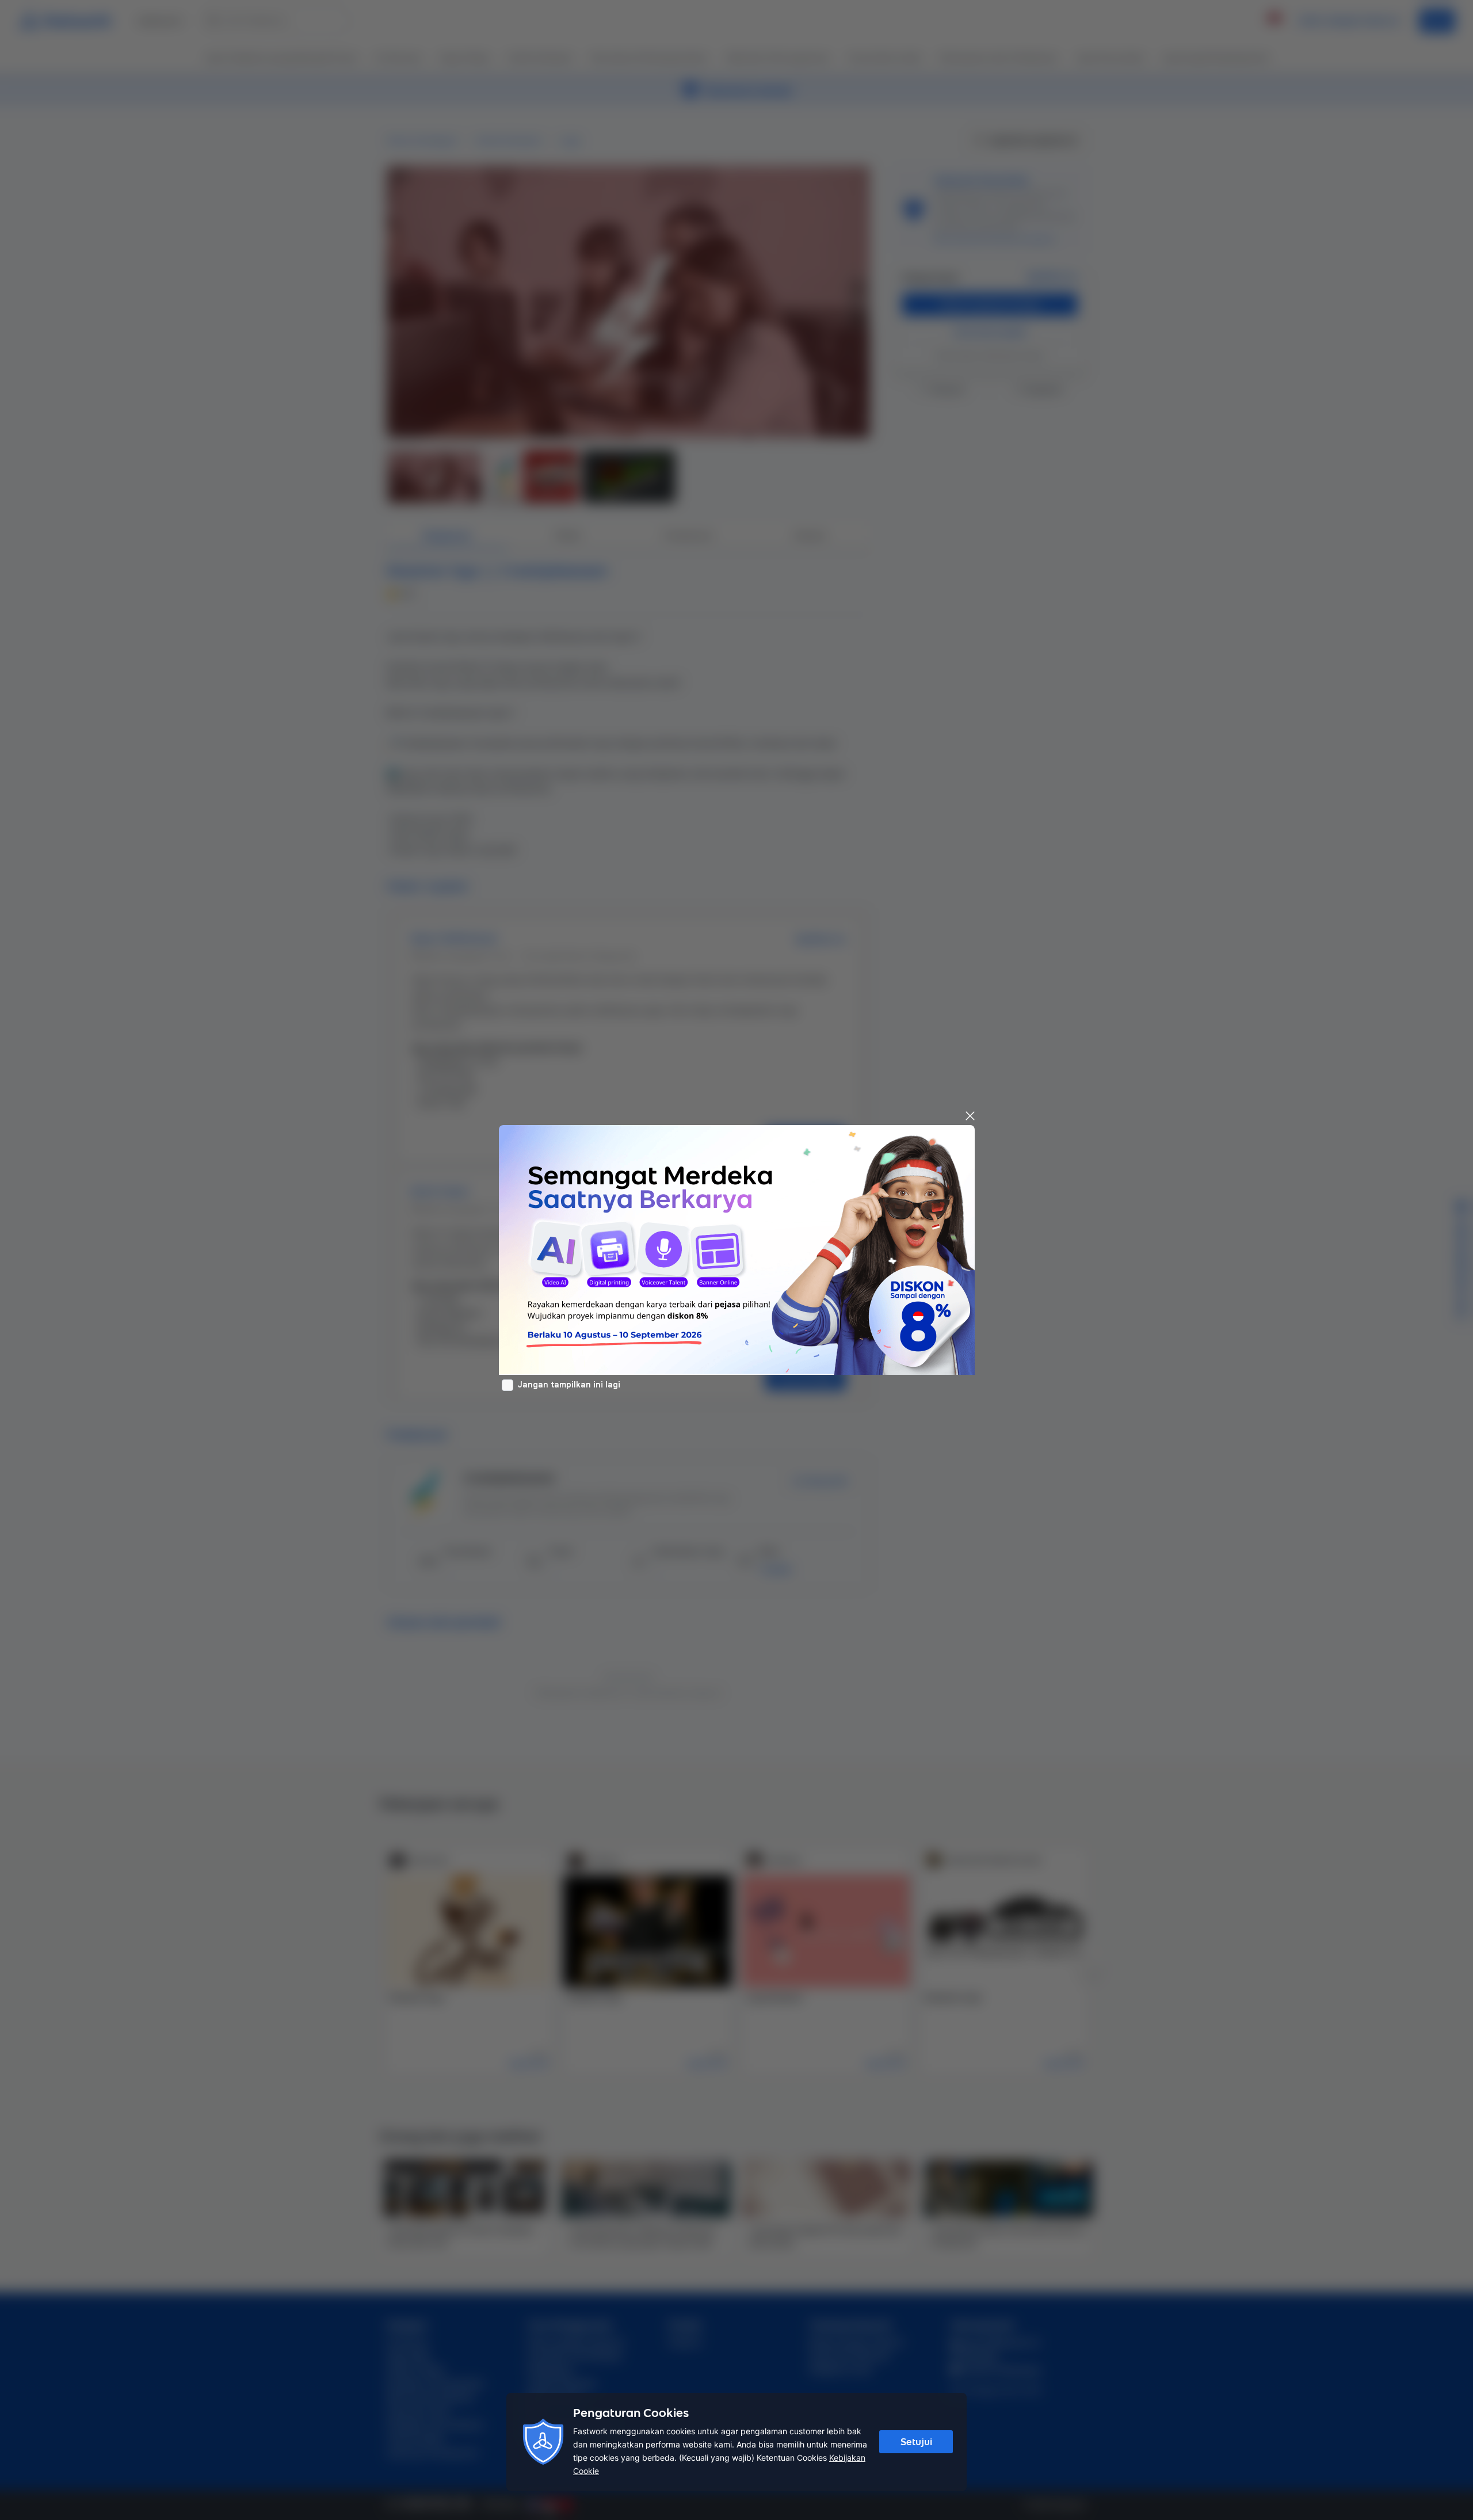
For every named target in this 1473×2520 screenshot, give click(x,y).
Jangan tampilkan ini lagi (569, 1385)
